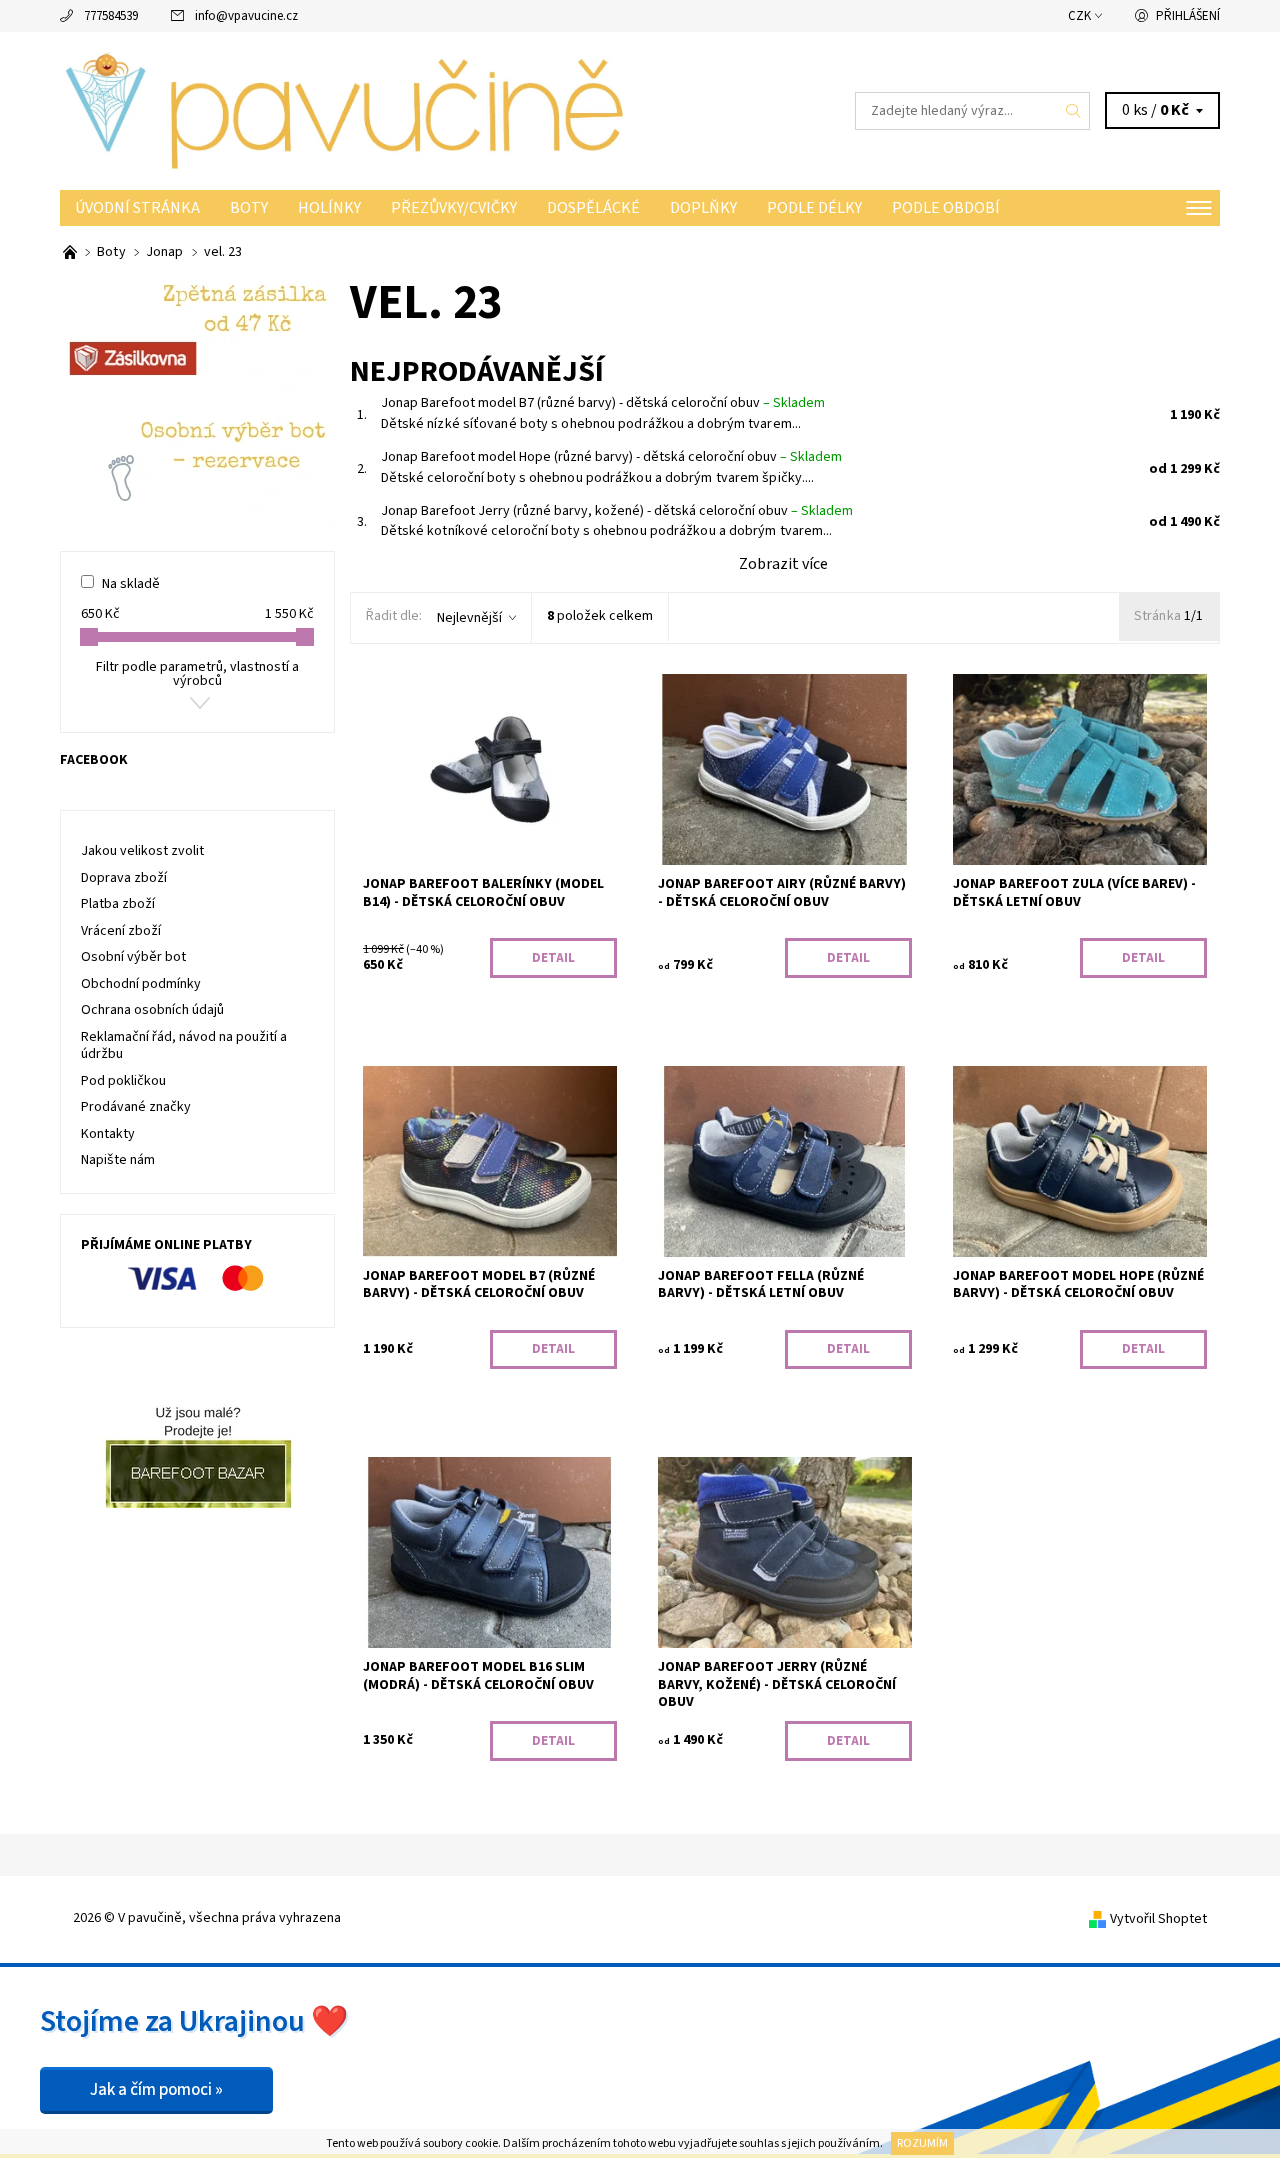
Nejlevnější (469, 618)
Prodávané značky (136, 1107)
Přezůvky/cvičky (454, 208)
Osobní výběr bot (133, 957)
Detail (553, 958)
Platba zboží (118, 904)
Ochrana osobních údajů (152, 1010)
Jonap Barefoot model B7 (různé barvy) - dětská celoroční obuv (603, 403)
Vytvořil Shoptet (1158, 1919)
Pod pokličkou (123, 1081)
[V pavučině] (350, 110)
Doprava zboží (124, 878)
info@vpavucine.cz (246, 16)
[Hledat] (1074, 111)
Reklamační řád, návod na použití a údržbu (184, 1046)
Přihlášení (1188, 16)
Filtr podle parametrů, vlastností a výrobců (197, 674)
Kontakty (108, 1134)
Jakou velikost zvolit (142, 851)
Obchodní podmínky (141, 984)
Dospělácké (593, 208)
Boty (249, 208)
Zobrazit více (783, 564)
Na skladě (131, 584)
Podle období (946, 208)
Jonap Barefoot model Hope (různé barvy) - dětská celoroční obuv (611, 457)
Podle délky (814, 208)
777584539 (111, 16)
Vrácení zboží (121, 931)
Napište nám (118, 1160)
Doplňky (703, 208)
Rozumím (922, 2143)
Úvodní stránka (137, 208)
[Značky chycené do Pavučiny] (71, 252)
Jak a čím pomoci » (156, 2090)
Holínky (329, 208)
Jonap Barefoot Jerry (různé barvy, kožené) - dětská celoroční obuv (617, 511)
